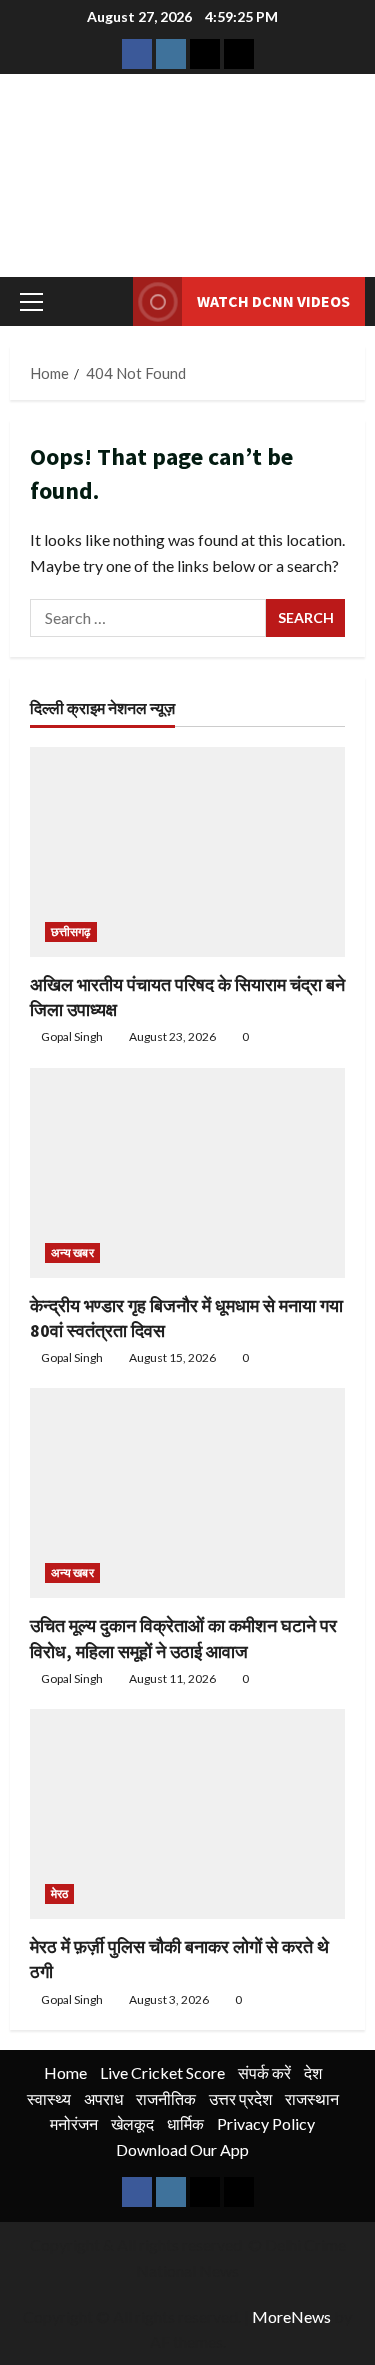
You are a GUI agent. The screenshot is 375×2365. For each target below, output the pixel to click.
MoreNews (291, 2316)
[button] (31, 302)
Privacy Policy (266, 2123)
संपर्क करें (264, 2072)
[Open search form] (108, 301)
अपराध (103, 2098)
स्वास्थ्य (49, 2098)
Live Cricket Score (162, 2072)
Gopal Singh (72, 1036)
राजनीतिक (166, 2098)
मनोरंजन (74, 2123)
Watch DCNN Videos (273, 301)
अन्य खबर (72, 1252)
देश (313, 2072)
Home (65, 2072)
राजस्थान (312, 2098)
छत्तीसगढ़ (71, 931)
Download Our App (182, 2149)
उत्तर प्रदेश (240, 2098)
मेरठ (59, 1893)
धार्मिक (185, 2123)
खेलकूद (132, 2123)
